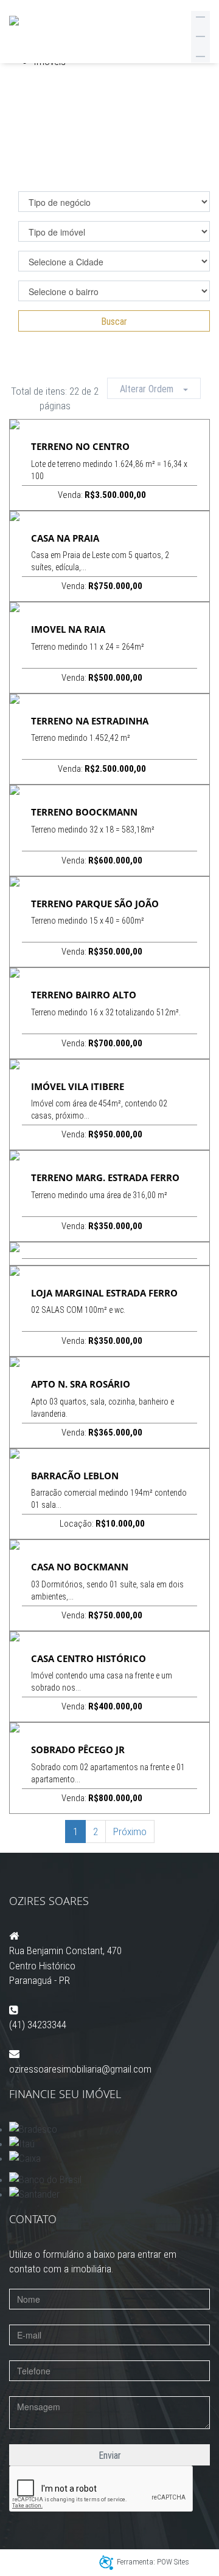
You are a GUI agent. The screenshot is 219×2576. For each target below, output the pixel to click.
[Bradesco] (109, 2129)
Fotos (105, 424)
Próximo (130, 1831)
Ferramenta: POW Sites (153, 2562)
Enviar (110, 2455)
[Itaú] (109, 2144)
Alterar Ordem (151, 389)
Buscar (114, 322)
